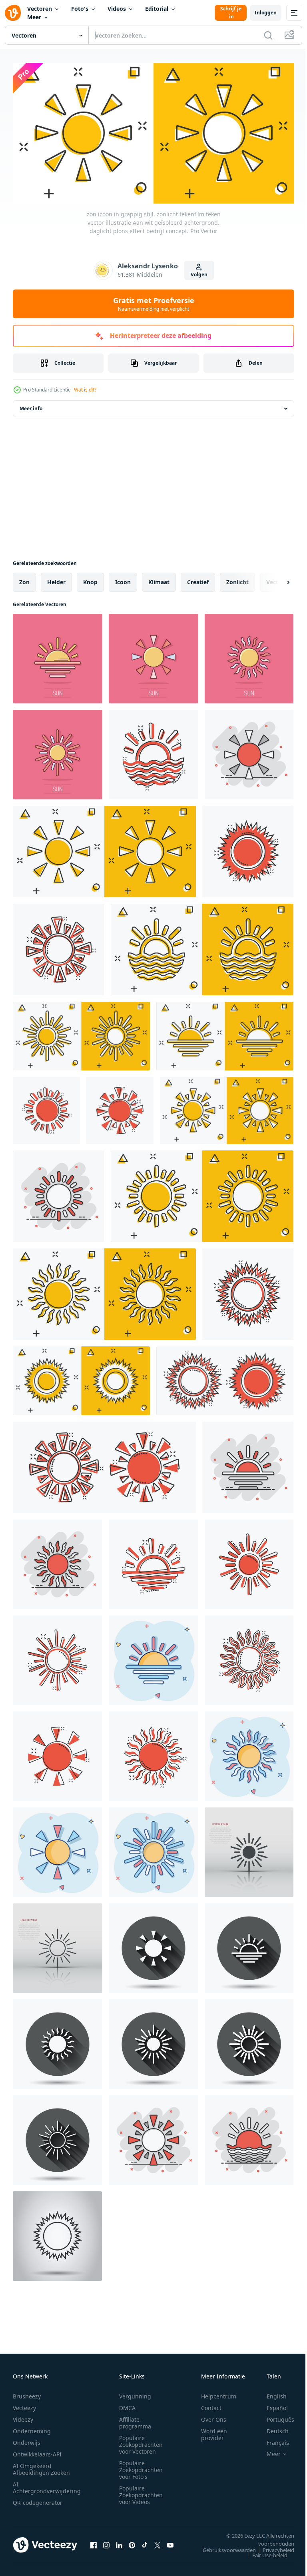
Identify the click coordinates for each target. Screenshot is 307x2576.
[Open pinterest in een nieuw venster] (132, 2542)
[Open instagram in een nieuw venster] (106, 2542)
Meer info (31, 406)
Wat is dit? (85, 390)
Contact (211, 2405)
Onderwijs (27, 2439)
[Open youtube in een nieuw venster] (170, 2542)
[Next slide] (275, 579)
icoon (123, 579)
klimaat (159, 579)
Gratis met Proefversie (154, 304)
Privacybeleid (272, 2547)
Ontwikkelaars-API (37, 2451)
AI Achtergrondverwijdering (47, 2484)
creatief (198, 579)
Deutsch (272, 2428)
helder (56, 579)
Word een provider (214, 2431)
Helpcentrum (219, 2393)
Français (272, 2439)
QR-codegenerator (38, 2499)
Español (271, 2405)
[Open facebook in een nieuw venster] (94, 2542)
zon (24, 579)
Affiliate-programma (135, 2420)
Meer (34, 17)
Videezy (23, 2416)
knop (90, 579)
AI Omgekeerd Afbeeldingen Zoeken (41, 2466)
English (271, 2393)
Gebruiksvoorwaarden (223, 2547)
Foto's (80, 9)
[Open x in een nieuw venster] (157, 2542)
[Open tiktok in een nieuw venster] (145, 2542)
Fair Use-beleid (264, 2552)
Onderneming (32, 2428)
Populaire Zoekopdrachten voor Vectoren (141, 2441)
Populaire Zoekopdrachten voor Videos (141, 2492)
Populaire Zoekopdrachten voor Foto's (141, 2467)
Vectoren (40, 9)
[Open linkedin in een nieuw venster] (119, 2542)
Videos (117, 9)
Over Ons (214, 2416)
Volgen (199, 275)
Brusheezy (27, 2393)
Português (274, 2416)
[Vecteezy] (13, 13)
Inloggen (266, 13)
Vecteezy (24, 2405)
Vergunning (135, 2393)
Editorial (157, 9)
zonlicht (237, 579)
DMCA (127, 2405)
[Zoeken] (268, 35)
